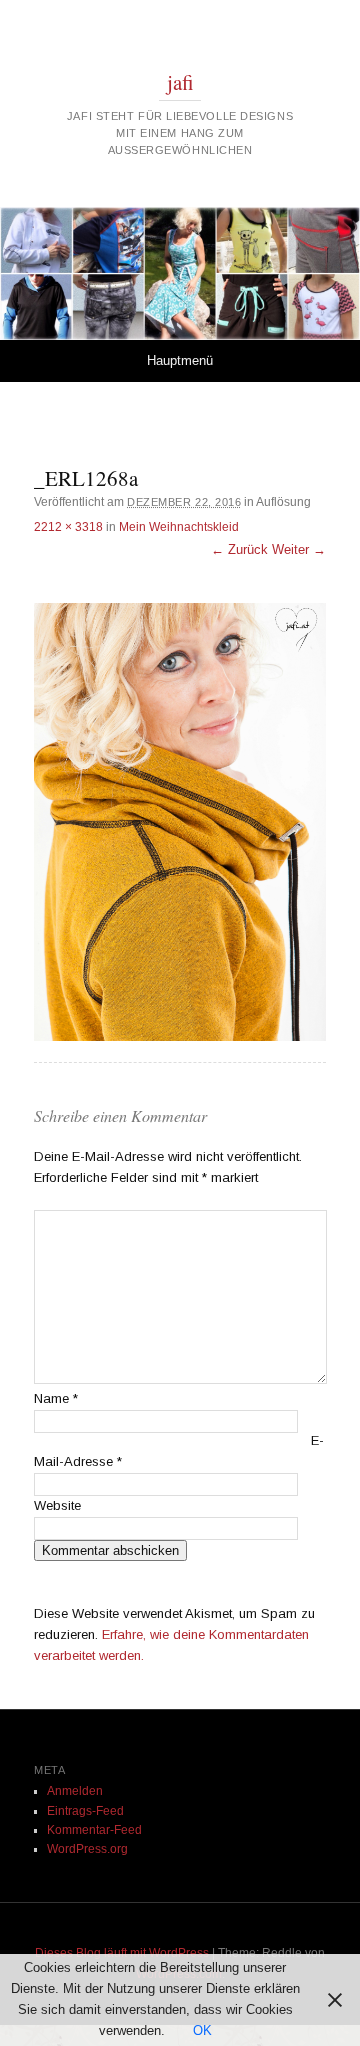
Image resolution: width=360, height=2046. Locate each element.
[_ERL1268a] (180, 822)
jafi (180, 82)
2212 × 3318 (68, 527)
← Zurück (239, 549)
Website (57, 1505)
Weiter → (299, 549)
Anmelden (75, 1791)
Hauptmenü (180, 360)
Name (56, 1398)
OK (202, 2030)
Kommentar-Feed (94, 1830)
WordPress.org (87, 1849)
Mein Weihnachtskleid (179, 527)
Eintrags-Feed (85, 1811)
